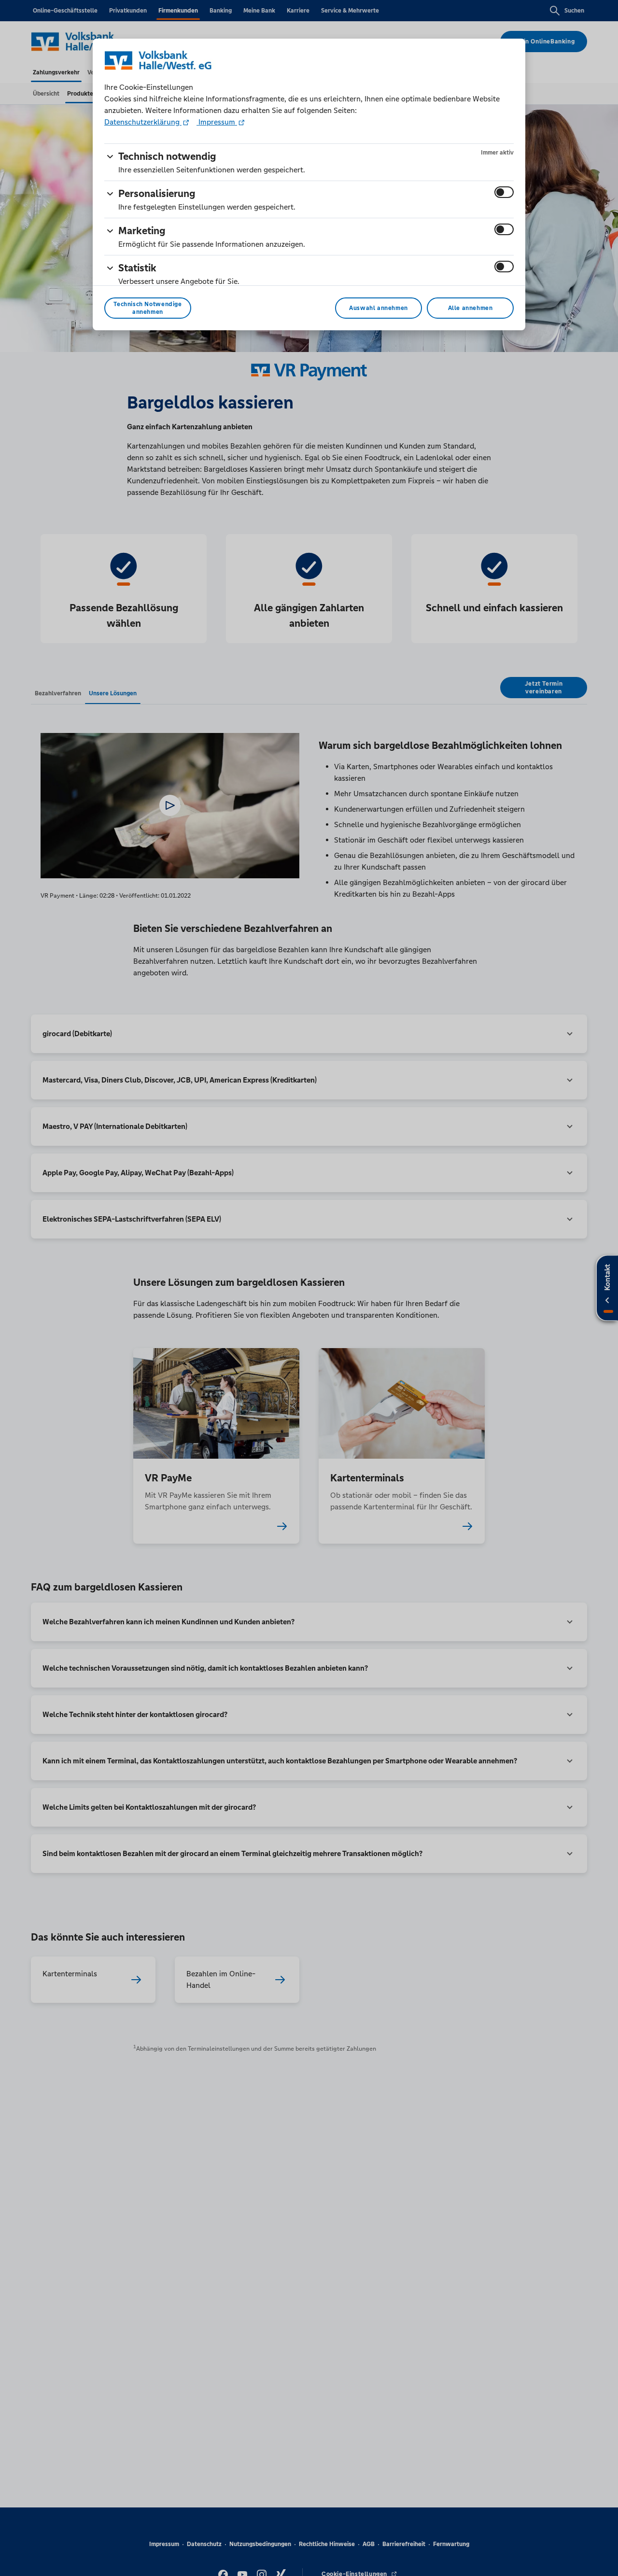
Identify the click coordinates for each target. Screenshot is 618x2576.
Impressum (217, 122)
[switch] (504, 192)
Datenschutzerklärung (143, 122)
